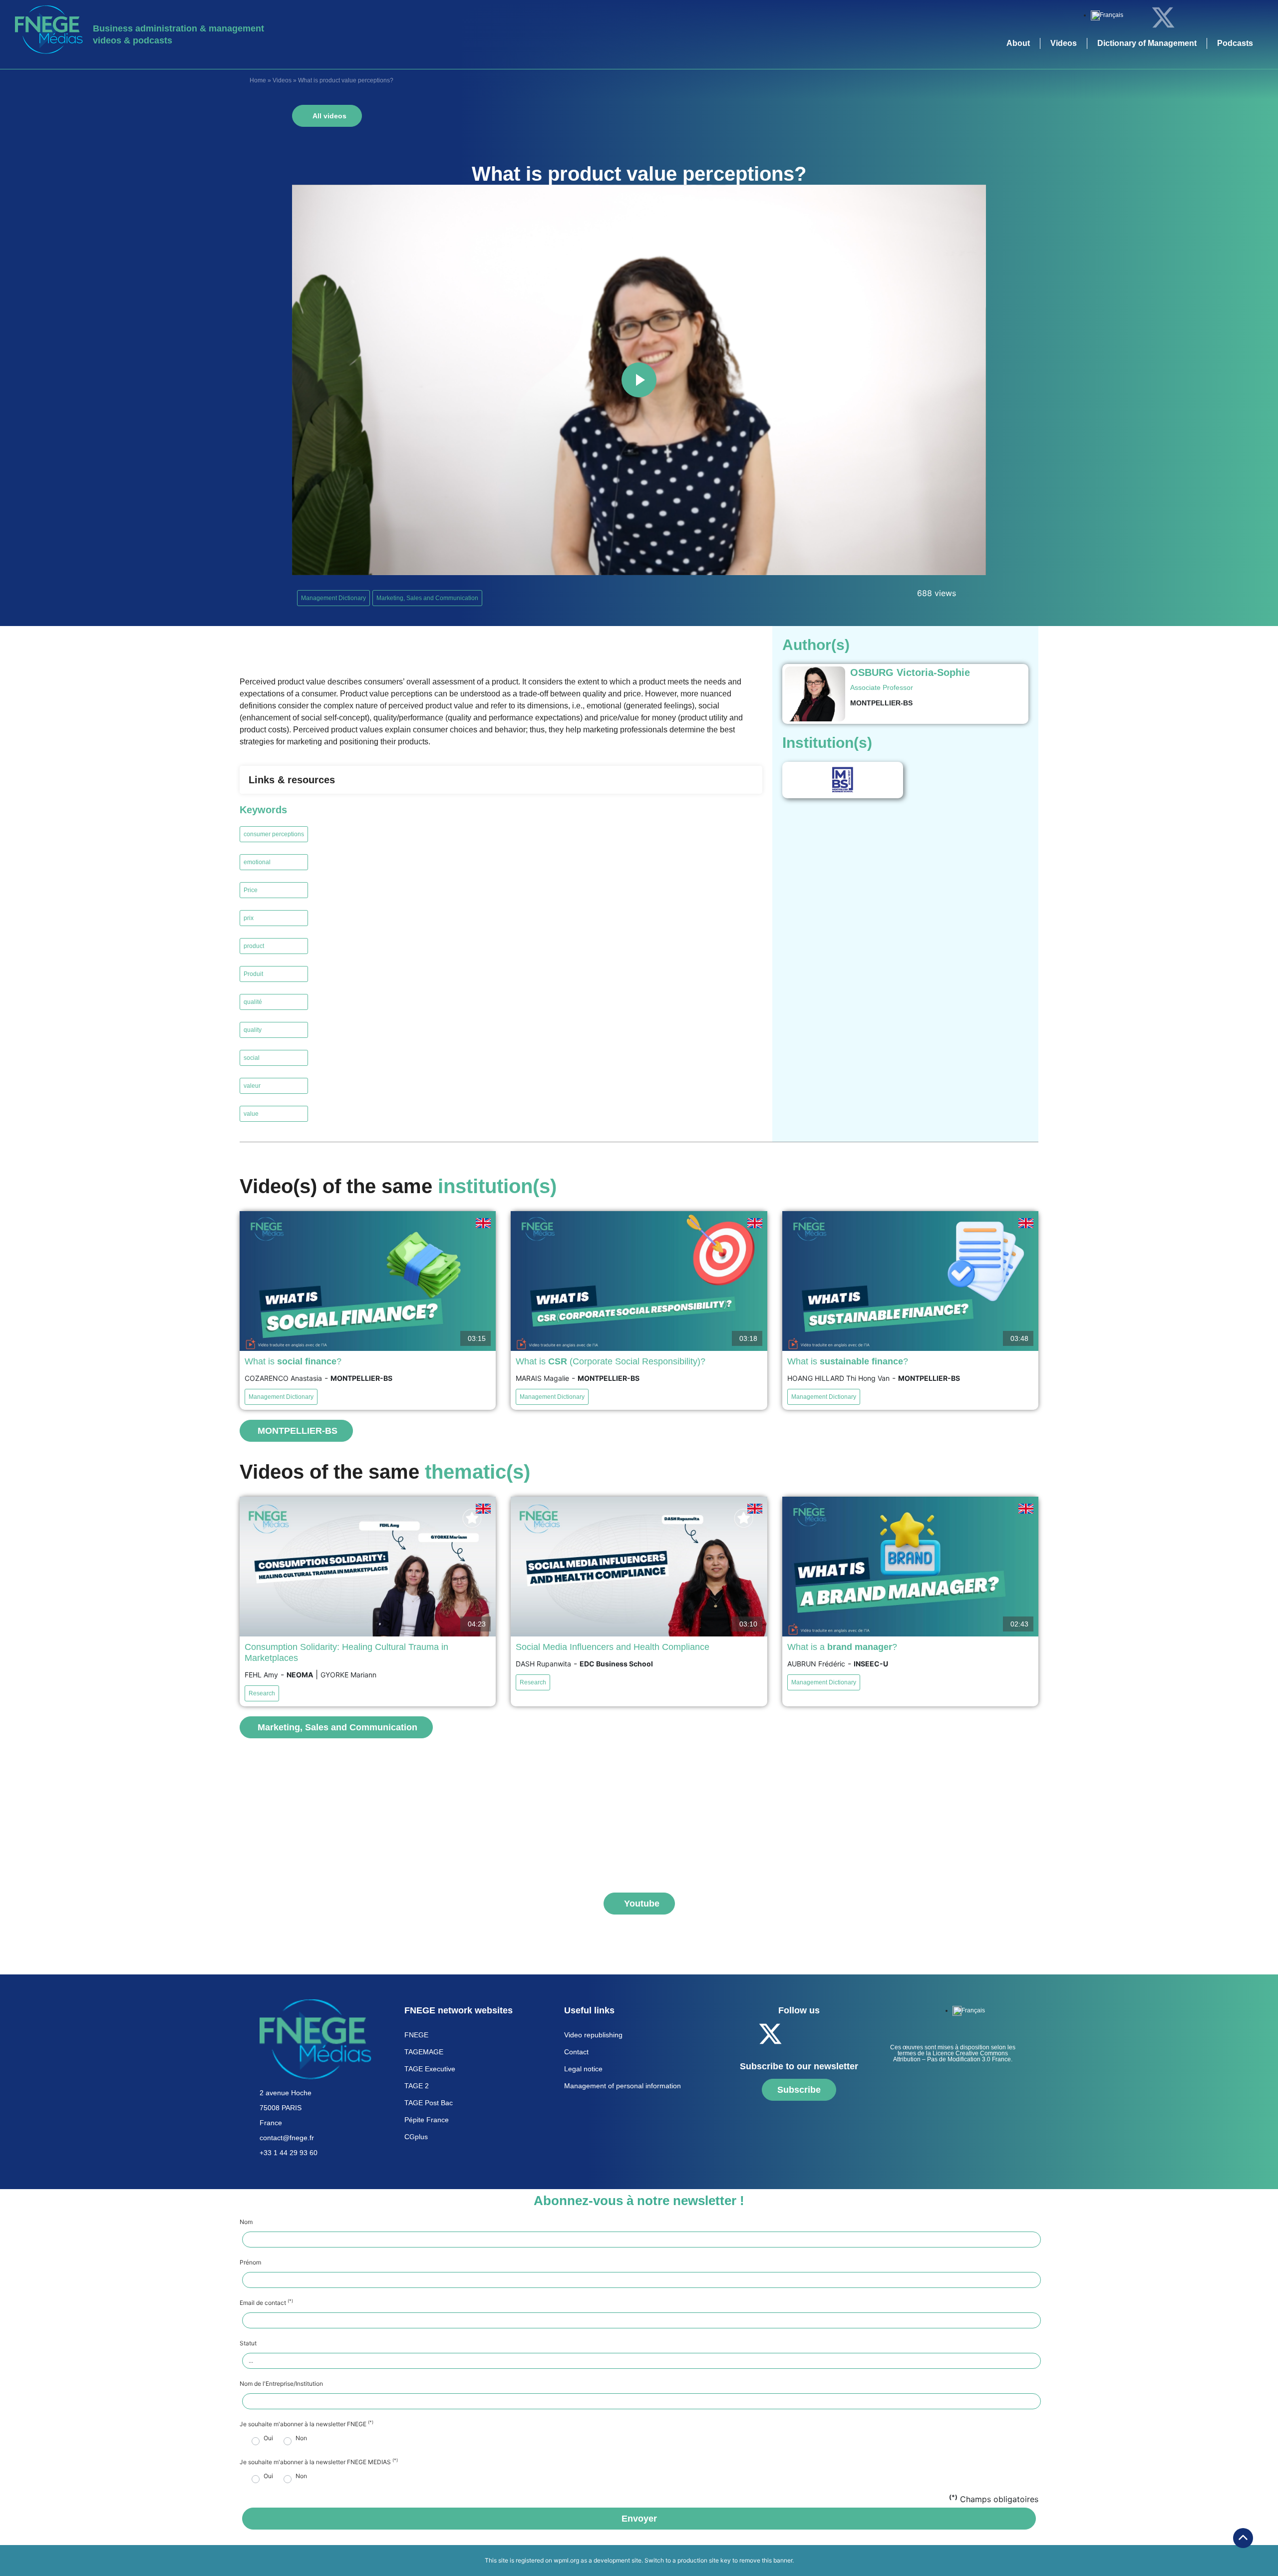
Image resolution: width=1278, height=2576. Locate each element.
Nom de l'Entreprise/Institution (281, 2384)
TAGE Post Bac (429, 2103)
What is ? (293, 1361)
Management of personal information (623, 2086)
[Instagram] (1246, 17)
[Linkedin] (1191, 17)
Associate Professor (882, 687)
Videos (1064, 43)
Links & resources (292, 780)
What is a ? (842, 1647)
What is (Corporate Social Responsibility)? (611, 1361)
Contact (576, 2052)
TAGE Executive (430, 2069)
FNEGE (416, 2035)
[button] (501, 780)
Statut (248, 2343)
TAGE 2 (417, 2086)
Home (258, 80)
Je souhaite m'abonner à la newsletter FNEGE (307, 2424)
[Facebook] (1136, 17)
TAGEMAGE (424, 2052)
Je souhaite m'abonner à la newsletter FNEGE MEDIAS (319, 2462)
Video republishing (593, 2035)
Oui (268, 2438)
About (1018, 43)
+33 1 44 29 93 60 (289, 2153)
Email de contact (266, 2303)
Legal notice (583, 2069)
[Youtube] (1218, 17)
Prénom (250, 2262)
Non (301, 2438)
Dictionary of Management (1147, 43)
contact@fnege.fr (287, 2138)
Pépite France (427, 2120)
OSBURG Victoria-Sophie (910, 672)
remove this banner (766, 2560)
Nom (246, 2222)
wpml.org (566, 2560)
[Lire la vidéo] (639, 380)
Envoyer (639, 2519)
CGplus (416, 2137)
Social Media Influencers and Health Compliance (613, 1647)
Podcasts (1235, 43)
